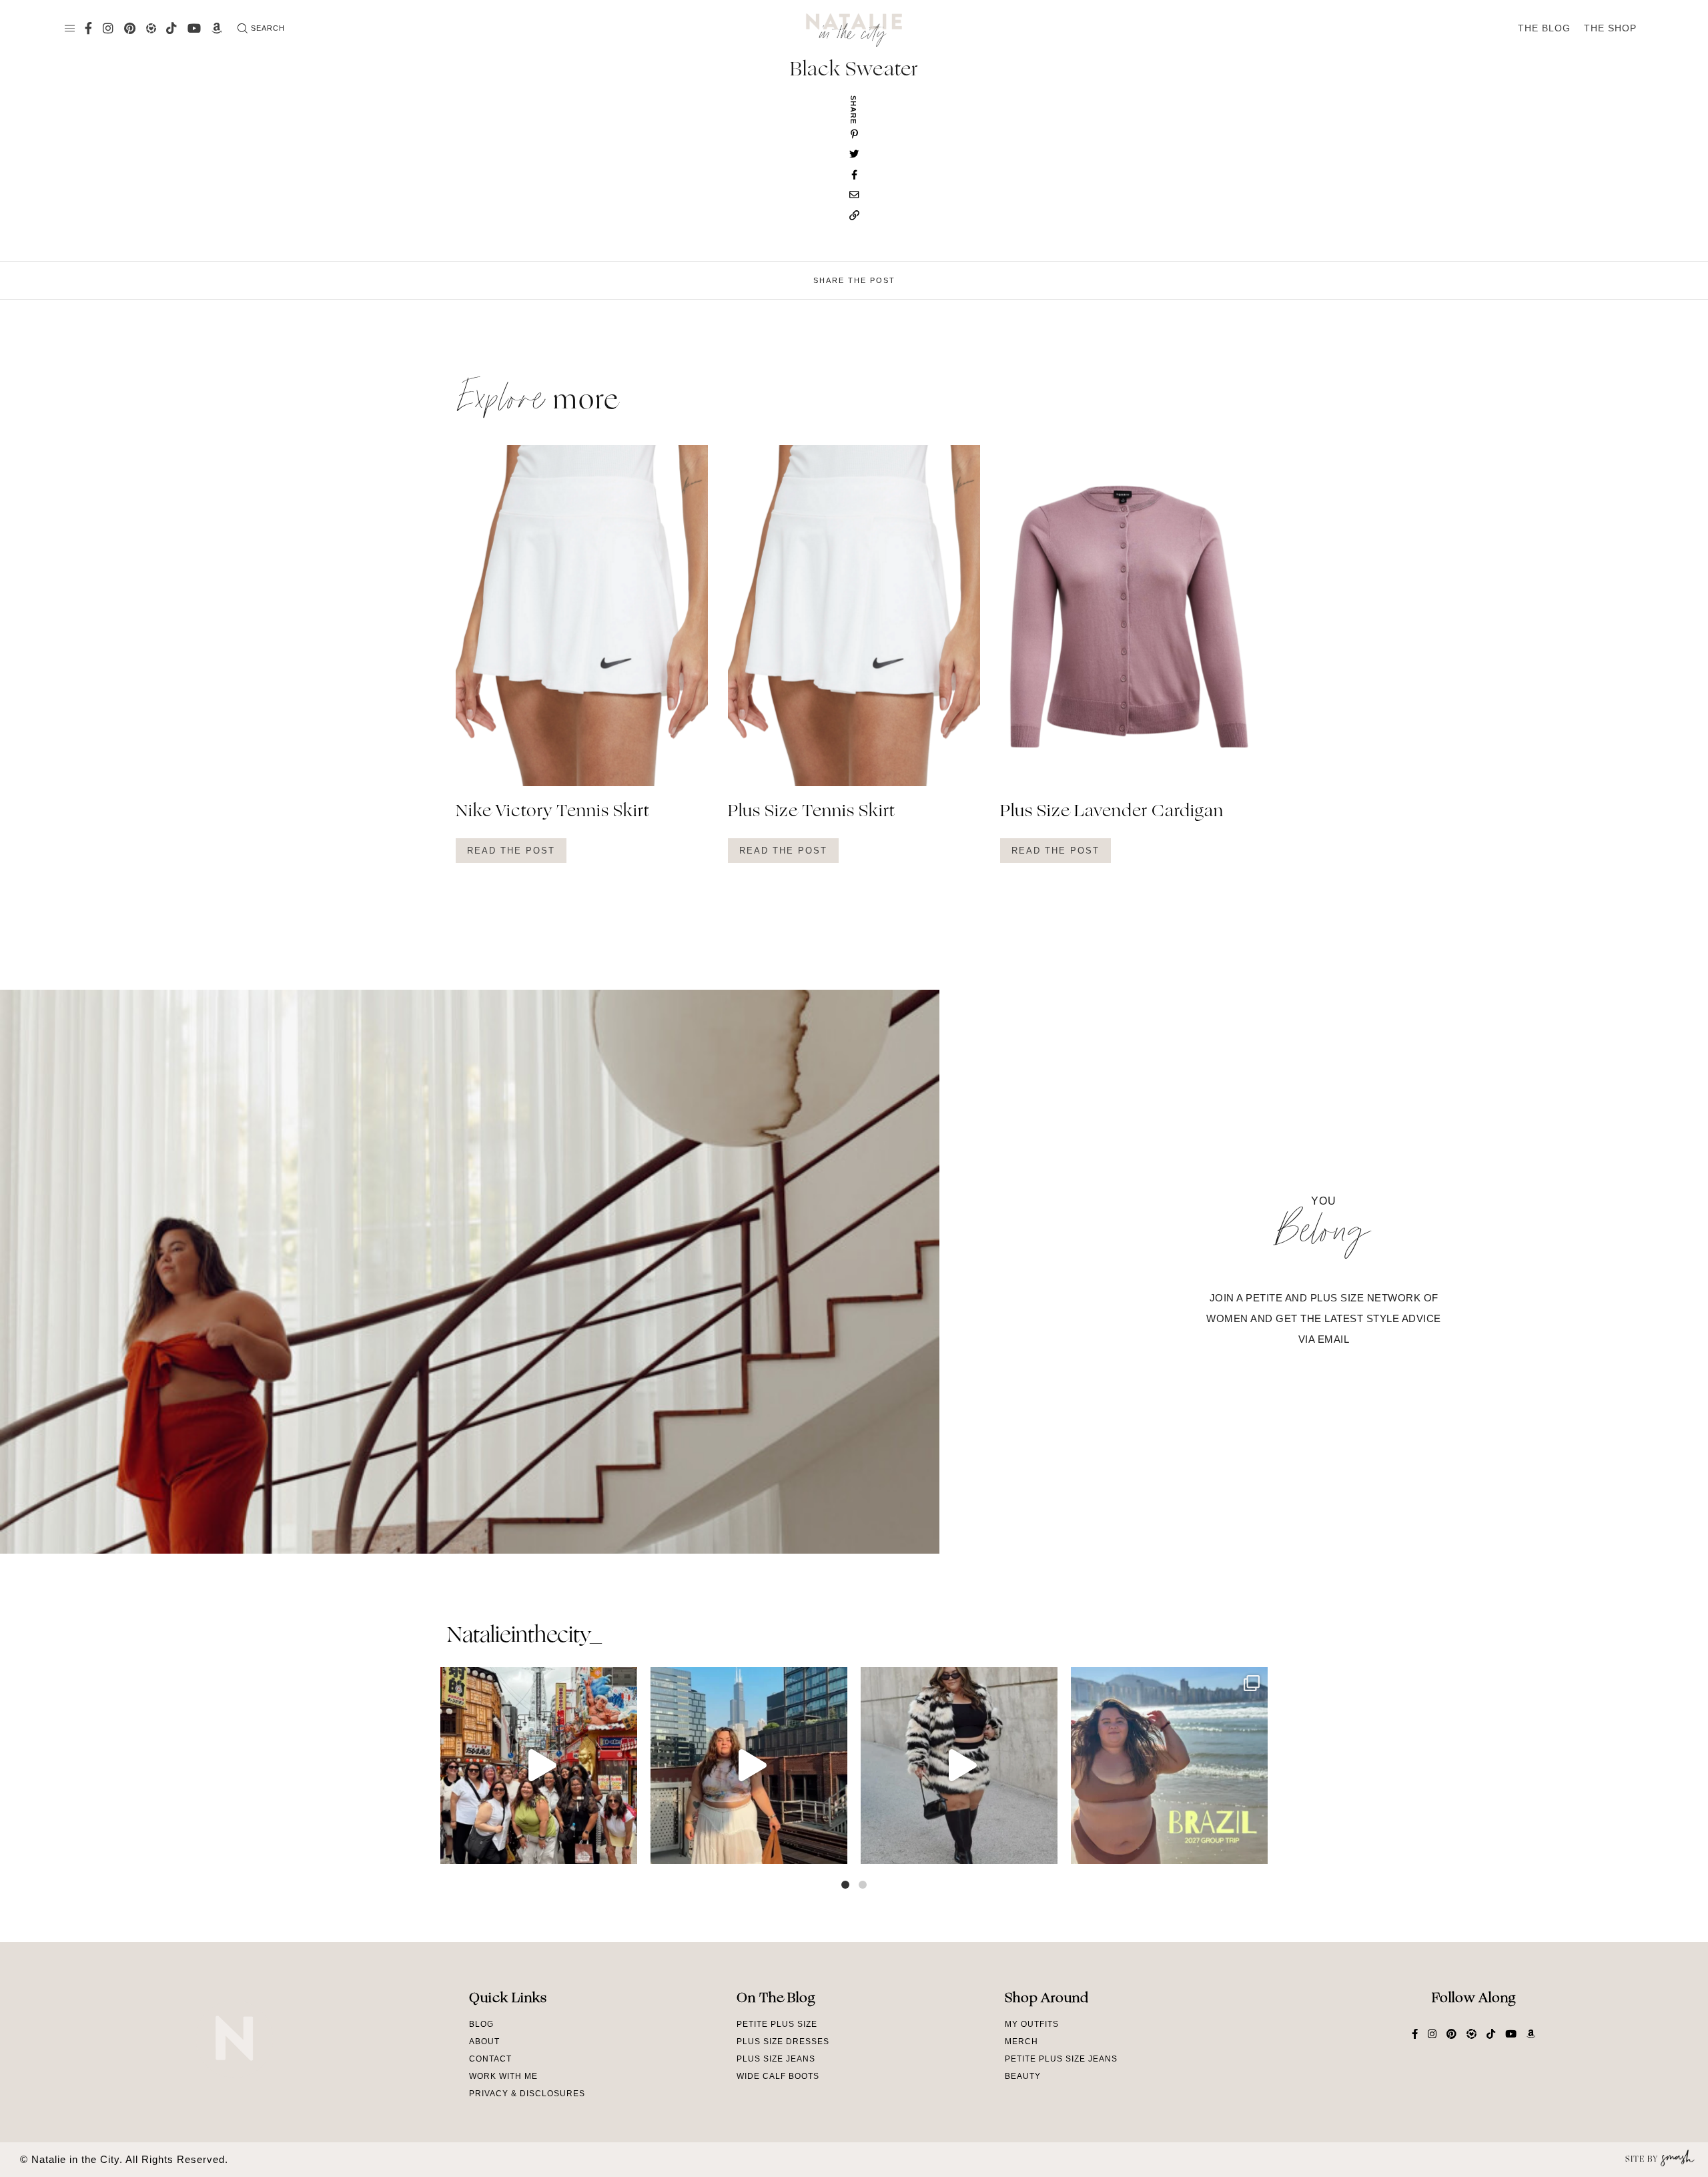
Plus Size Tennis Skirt (812, 812)
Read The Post (511, 851)
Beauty (1023, 2076)
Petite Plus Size (777, 2024)
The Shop (1610, 28)
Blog (481, 2024)
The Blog (1544, 28)
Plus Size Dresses (783, 2042)
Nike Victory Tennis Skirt (553, 812)
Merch (1021, 2042)
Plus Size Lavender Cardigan (1112, 812)
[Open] (539, 1766)
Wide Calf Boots (778, 2076)
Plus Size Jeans (776, 2059)
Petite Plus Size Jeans (1061, 2059)
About (484, 2042)
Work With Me (503, 2076)
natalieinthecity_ (524, 1636)
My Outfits (1032, 2024)
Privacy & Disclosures (527, 2094)
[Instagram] (624, 1848)
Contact (490, 2059)
